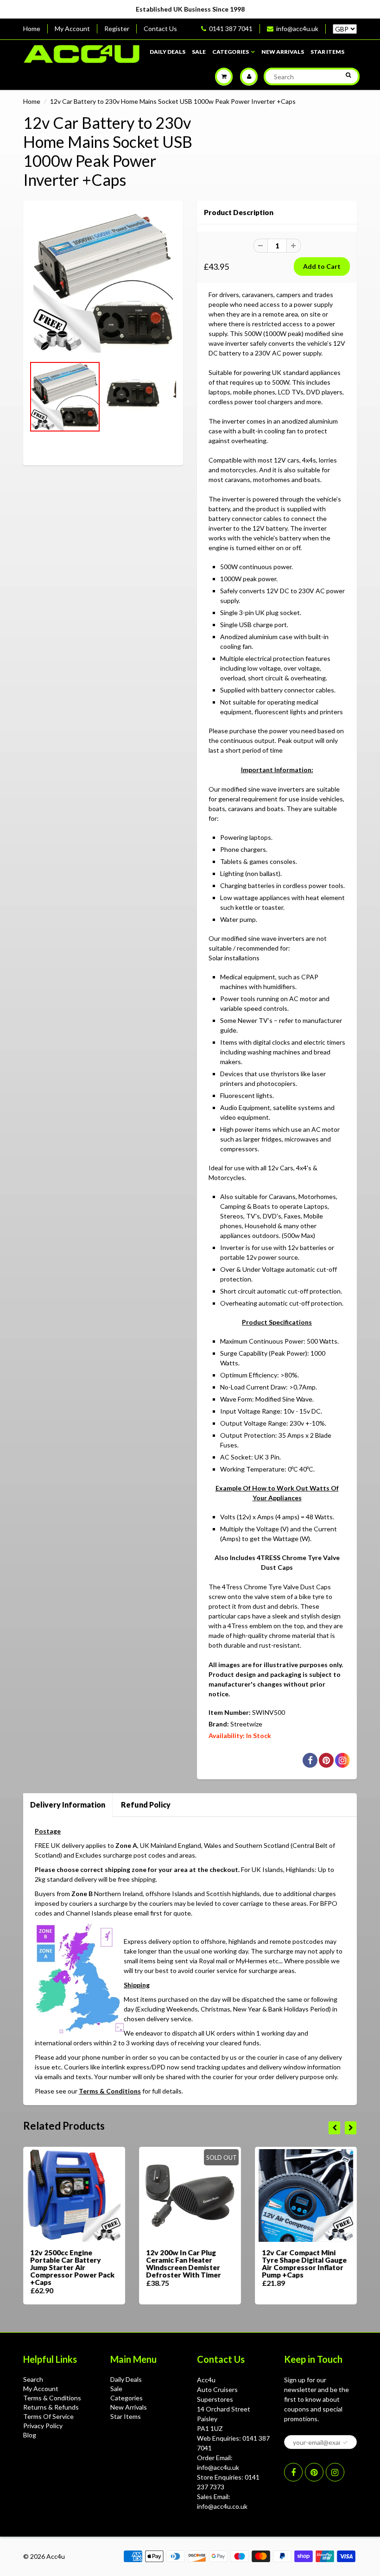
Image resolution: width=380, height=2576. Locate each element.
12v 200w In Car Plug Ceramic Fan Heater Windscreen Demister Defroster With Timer (184, 2264)
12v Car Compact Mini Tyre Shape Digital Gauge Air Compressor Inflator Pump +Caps (304, 2264)
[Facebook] (293, 2472)
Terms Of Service (48, 2416)
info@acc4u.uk (297, 29)
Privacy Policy (43, 2426)
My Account (72, 29)
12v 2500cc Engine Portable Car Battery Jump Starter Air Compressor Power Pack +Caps (72, 2267)
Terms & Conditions (110, 2091)
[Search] (348, 75)
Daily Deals (168, 52)
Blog (30, 2435)
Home (32, 29)
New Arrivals (283, 52)
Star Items (327, 52)
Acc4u (56, 2556)
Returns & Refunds (51, 2407)
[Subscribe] (345, 2443)
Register (117, 29)
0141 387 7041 (231, 29)
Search (33, 2379)
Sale (199, 52)
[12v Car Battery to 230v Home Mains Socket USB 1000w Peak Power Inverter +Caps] (103, 283)
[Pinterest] (314, 2472)
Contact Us (160, 29)
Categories (231, 52)
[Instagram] (335, 2472)
